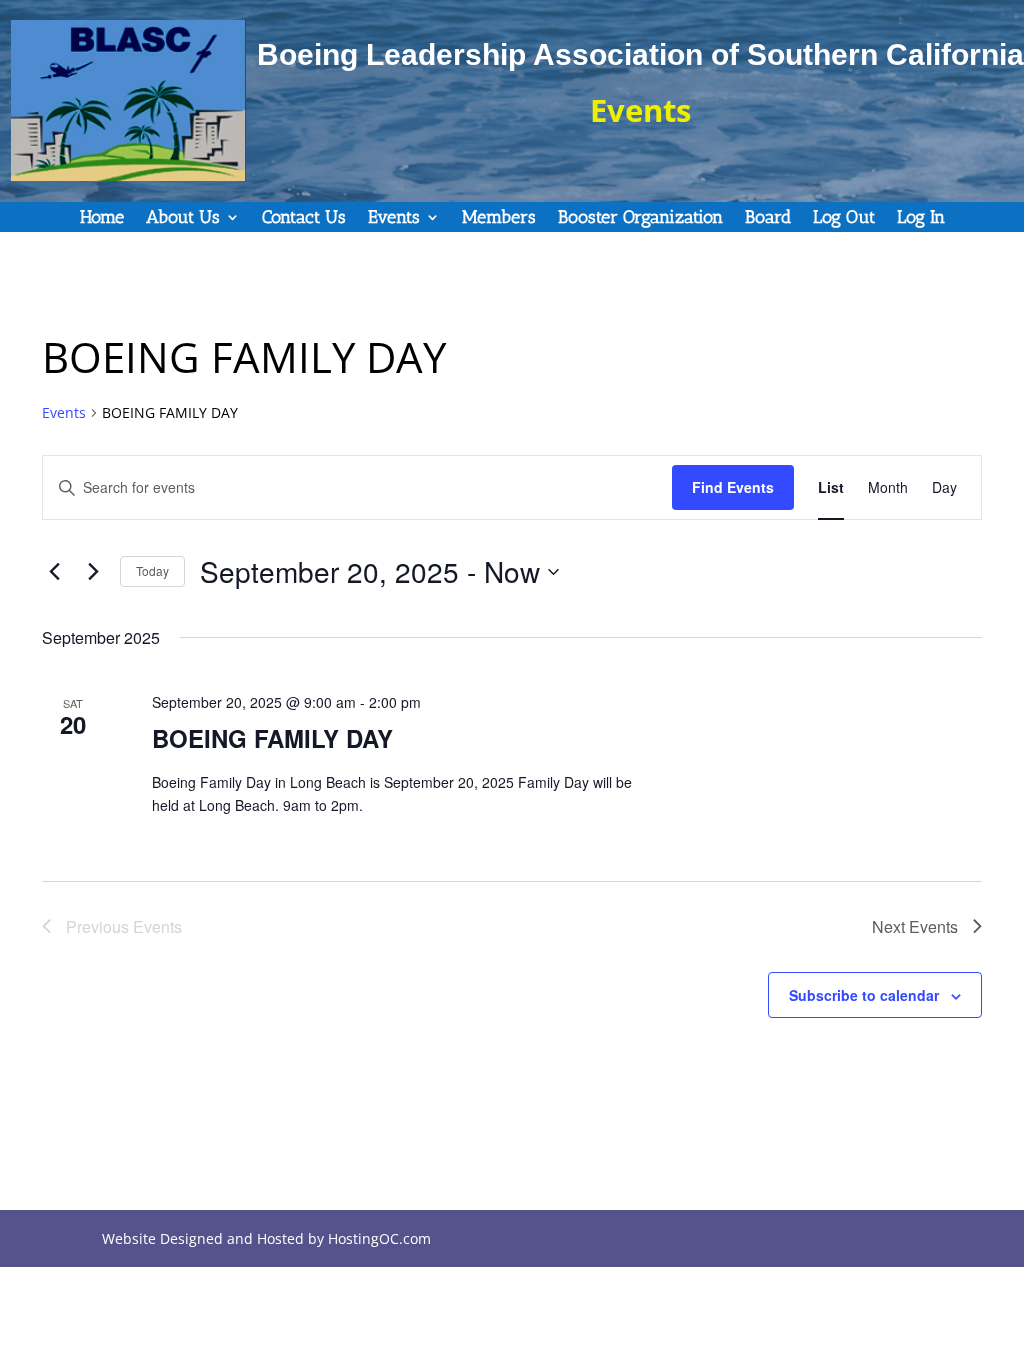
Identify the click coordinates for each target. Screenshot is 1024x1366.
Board (768, 219)
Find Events (733, 487)
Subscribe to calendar (864, 995)
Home (102, 219)
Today (152, 570)
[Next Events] (93, 572)
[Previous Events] (54, 572)
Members (499, 219)
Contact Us (304, 219)
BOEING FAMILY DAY (272, 738)
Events (394, 219)
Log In (921, 219)
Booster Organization (640, 219)
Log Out (844, 219)
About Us (183, 219)
